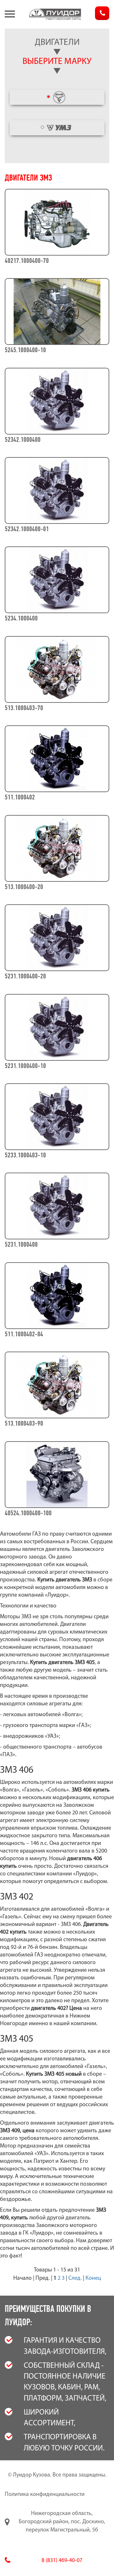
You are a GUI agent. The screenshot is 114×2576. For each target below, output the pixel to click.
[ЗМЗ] (57, 97)
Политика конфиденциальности (45, 2495)
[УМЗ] (57, 128)
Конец (93, 2278)
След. (75, 2278)
